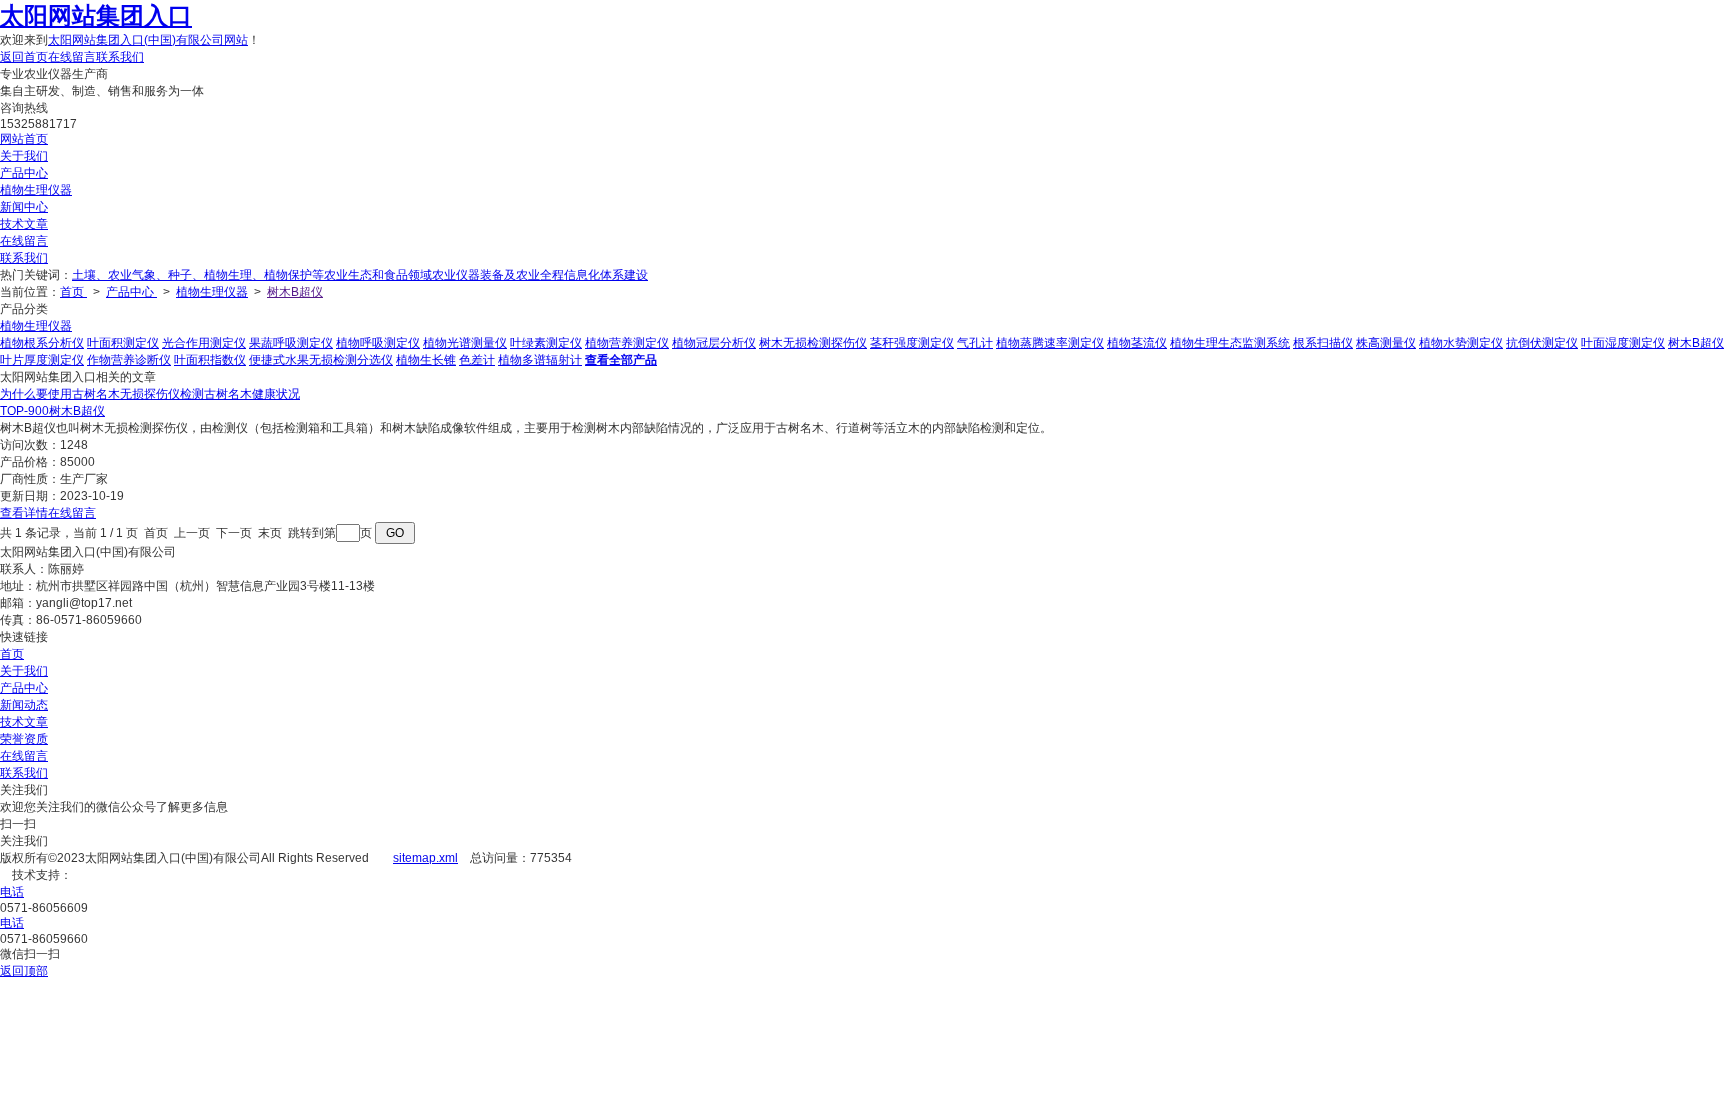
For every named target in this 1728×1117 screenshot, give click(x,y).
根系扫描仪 (1323, 343)
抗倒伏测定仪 (1542, 343)
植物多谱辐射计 (540, 360)
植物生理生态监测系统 (1230, 343)
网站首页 (24, 139)
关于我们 (24, 156)
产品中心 (24, 173)
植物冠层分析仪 (714, 343)
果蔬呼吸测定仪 (291, 343)
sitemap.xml (425, 858)
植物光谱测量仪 (465, 343)
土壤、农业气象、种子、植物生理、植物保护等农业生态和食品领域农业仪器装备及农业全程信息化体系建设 (360, 275)
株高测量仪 (1386, 343)
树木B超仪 (295, 292)
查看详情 (24, 513)
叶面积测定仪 (123, 343)
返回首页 (24, 57)
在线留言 (72, 57)
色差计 (477, 360)
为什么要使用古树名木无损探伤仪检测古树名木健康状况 (150, 394)
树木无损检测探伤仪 (813, 343)
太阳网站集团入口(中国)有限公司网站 (148, 40)
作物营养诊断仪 (129, 360)
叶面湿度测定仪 (1623, 343)
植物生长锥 (426, 360)
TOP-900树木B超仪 (52, 411)
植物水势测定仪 (1461, 343)
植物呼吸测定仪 (378, 343)
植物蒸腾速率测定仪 (1050, 343)
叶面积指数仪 (210, 360)
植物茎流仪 (1137, 343)
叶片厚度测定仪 (42, 360)
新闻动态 (24, 705)
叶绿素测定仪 (546, 343)
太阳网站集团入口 (96, 15)
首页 (73, 292)
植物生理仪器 (36, 190)
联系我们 (120, 57)
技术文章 (24, 224)
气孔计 (975, 343)
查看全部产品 (621, 360)
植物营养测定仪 (627, 343)
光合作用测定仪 (204, 343)
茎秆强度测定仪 (912, 343)
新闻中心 (24, 207)
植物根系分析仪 (42, 343)
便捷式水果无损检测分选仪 (321, 360)
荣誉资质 (24, 739)
